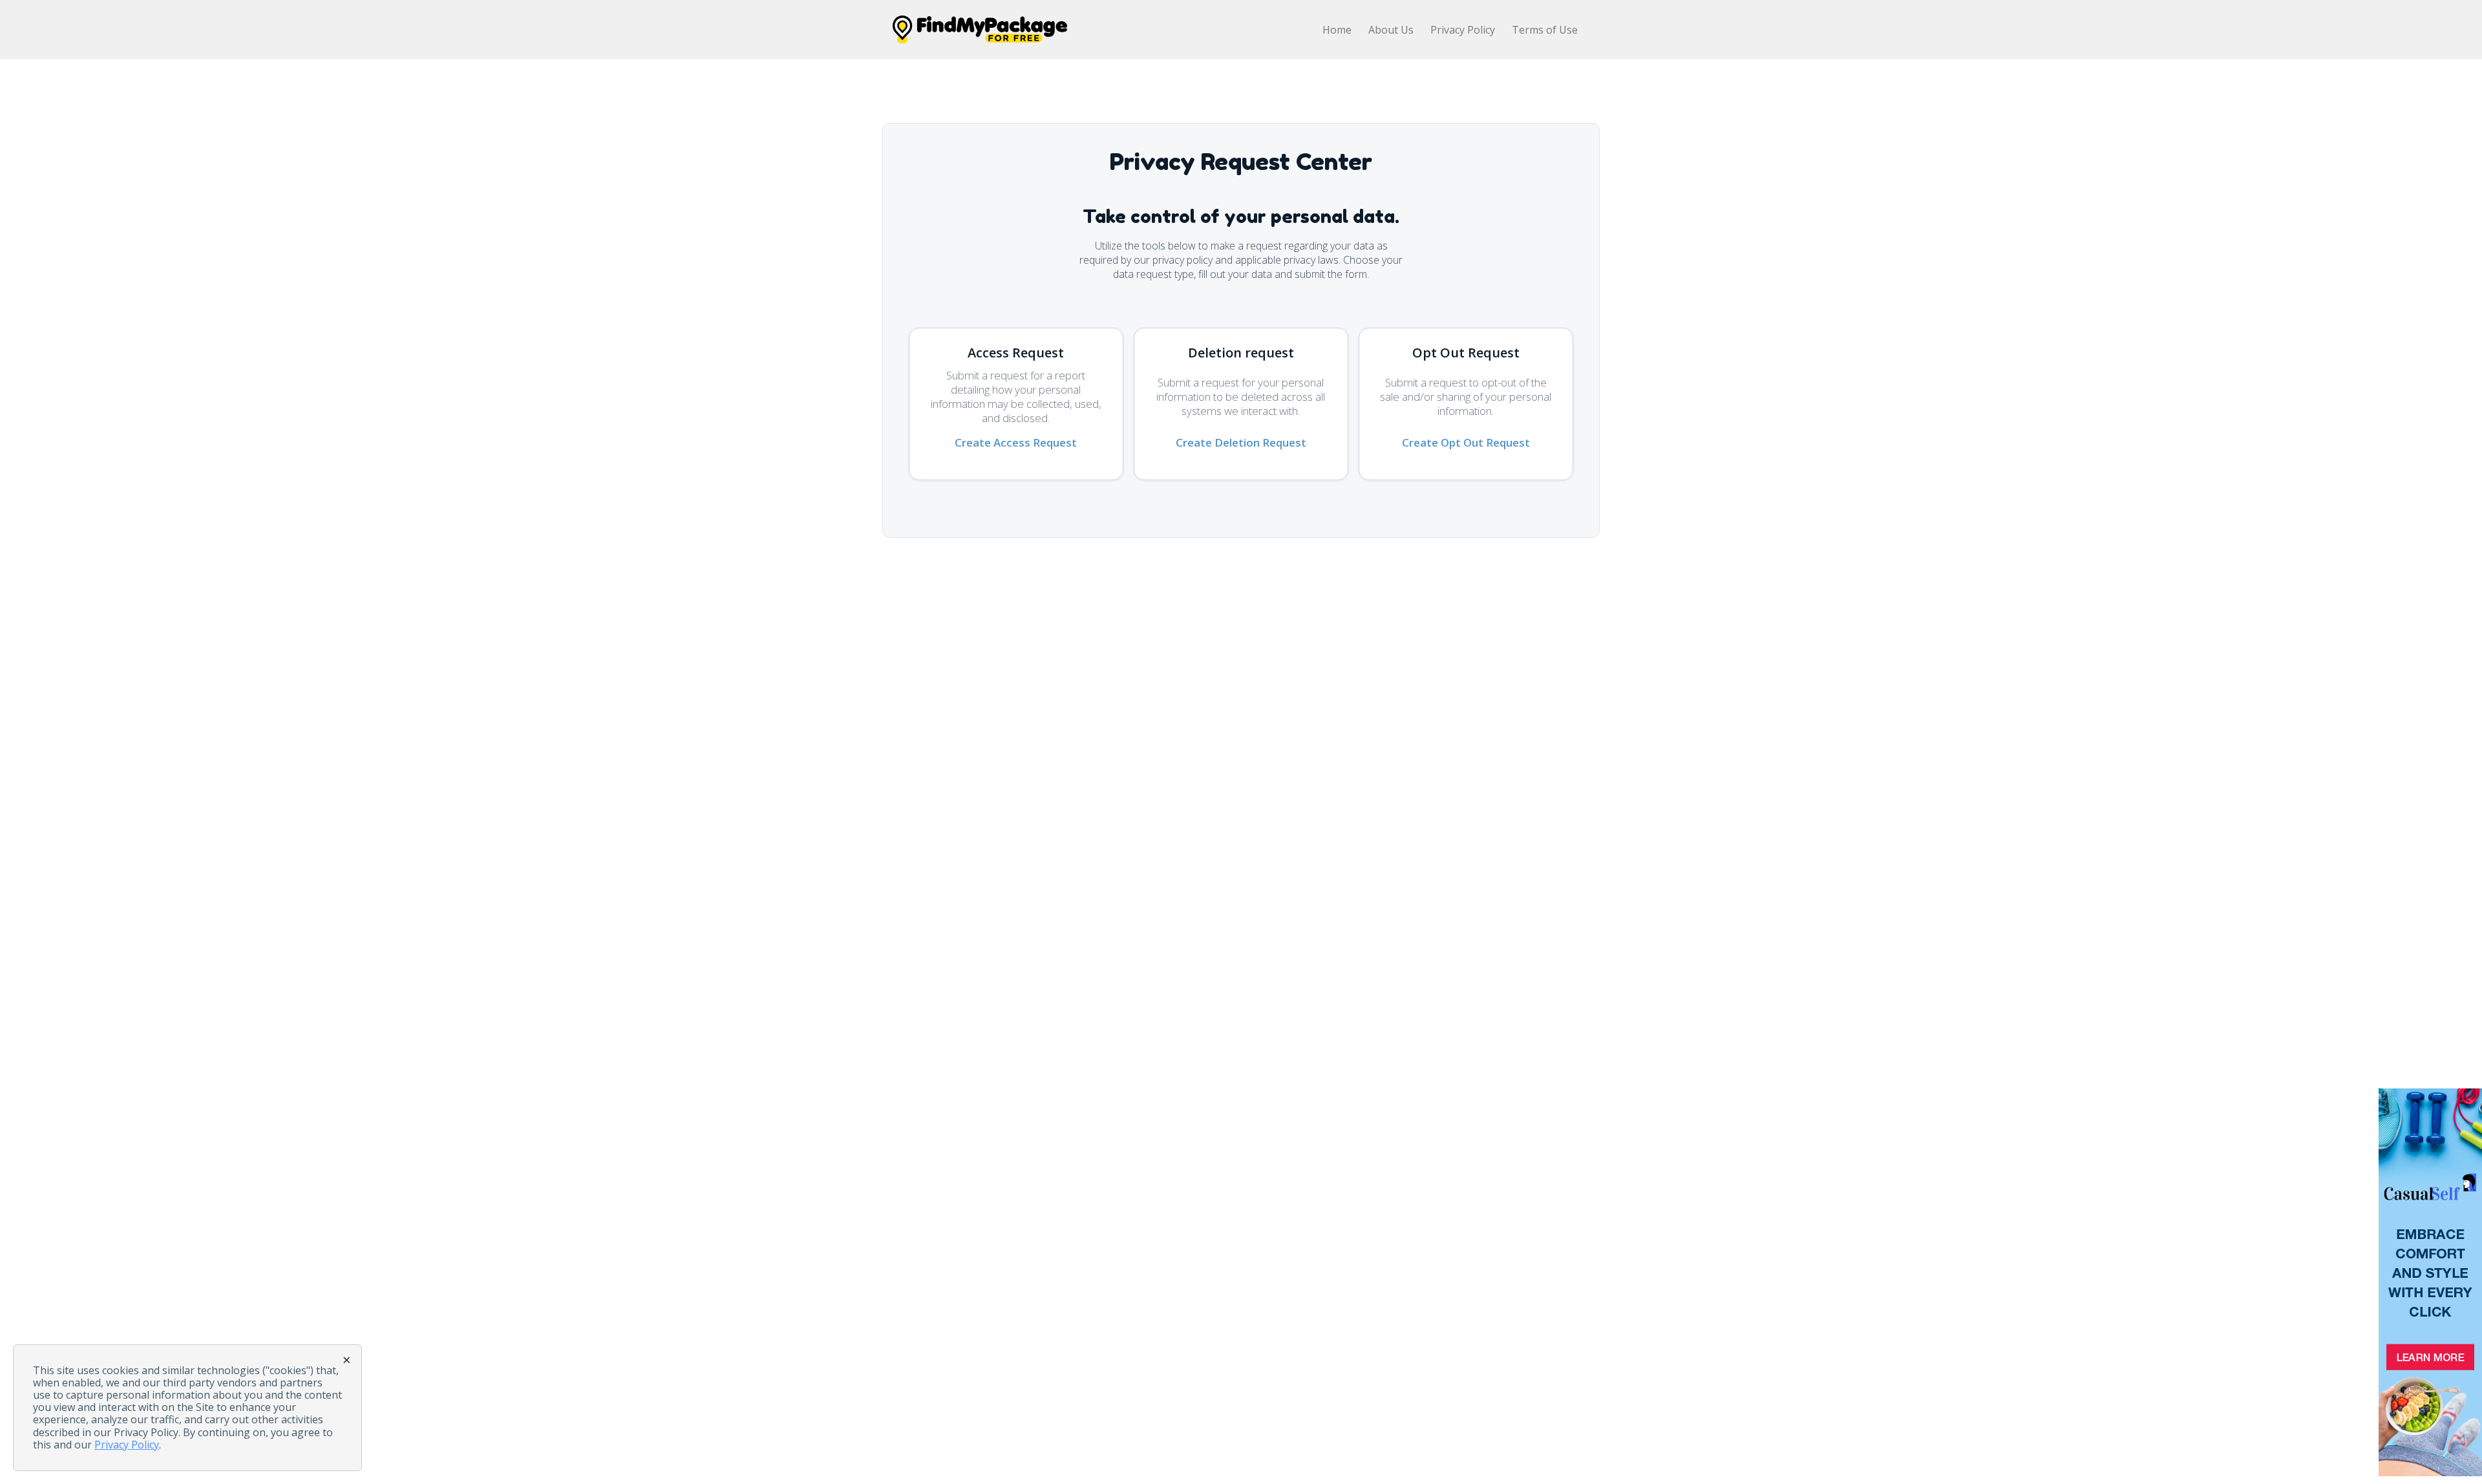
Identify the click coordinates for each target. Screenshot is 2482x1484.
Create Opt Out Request (1466, 442)
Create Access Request (1016, 442)
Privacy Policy (1463, 30)
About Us (1391, 30)
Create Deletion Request (1241, 442)
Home (1337, 30)
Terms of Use (1545, 30)
